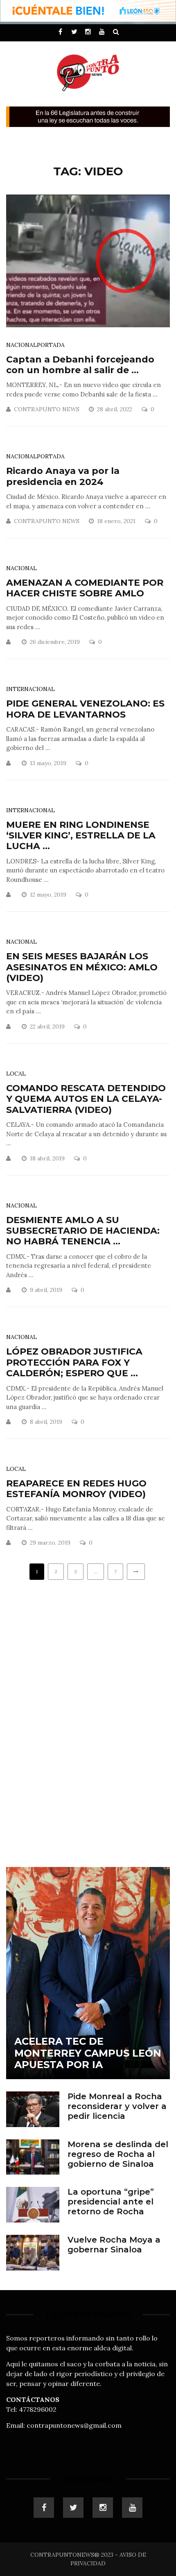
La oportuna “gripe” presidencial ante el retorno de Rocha (111, 2202)
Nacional (21, 345)
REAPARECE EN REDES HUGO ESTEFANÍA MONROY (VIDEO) (76, 1489)
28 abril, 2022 (115, 409)
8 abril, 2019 (47, 1422)
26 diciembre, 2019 (56, 642)
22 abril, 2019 (48, 1026)
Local (16, 1074)
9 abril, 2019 (47, 1290)
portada (51, 345)
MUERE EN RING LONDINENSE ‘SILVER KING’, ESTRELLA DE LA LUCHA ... (81, 836)
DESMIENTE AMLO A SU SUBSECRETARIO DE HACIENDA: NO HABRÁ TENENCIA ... (83, 1231)
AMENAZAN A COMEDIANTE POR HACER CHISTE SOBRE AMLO (85, 588)
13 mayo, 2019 (49, 763)
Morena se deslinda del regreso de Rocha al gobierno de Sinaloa (118, 2154)
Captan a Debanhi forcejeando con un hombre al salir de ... (80, 365)
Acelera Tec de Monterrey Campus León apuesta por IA (88, 2053)
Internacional (30, 689)
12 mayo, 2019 (49, 895)
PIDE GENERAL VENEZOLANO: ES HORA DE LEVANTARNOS (85, 709)
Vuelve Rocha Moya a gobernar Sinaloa (114, 2245)
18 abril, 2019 (48, 1158)
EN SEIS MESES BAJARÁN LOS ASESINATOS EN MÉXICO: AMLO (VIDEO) (82, 967)
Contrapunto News (47, 409)
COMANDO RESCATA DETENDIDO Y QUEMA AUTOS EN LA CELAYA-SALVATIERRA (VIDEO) (86, 1099)
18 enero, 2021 (117, 521)
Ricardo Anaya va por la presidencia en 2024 (63, 476)
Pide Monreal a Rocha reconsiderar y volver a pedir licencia (117, 2106)
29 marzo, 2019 (51, 1543)
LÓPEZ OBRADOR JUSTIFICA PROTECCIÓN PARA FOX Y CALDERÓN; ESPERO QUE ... (74, 1362)
